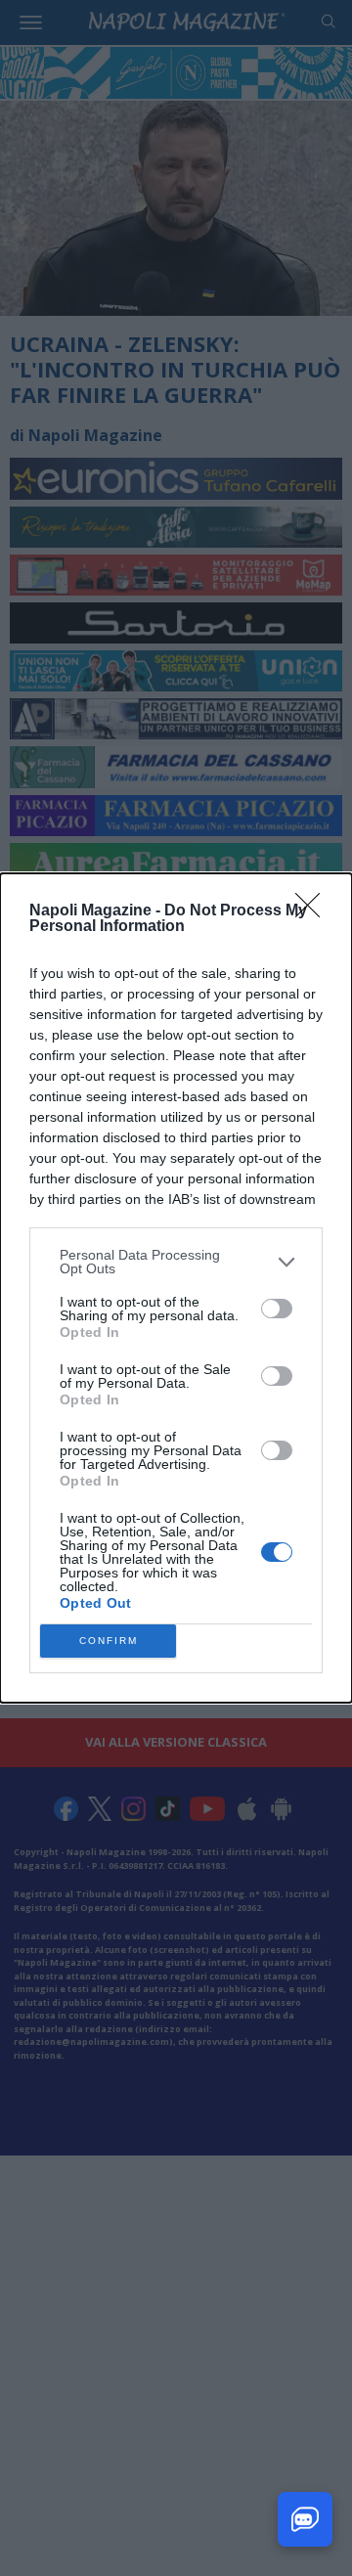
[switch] (277, 1309)
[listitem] (176, 1262)
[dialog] (176, 1288)
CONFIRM (109, 1641)
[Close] (314, 911)
